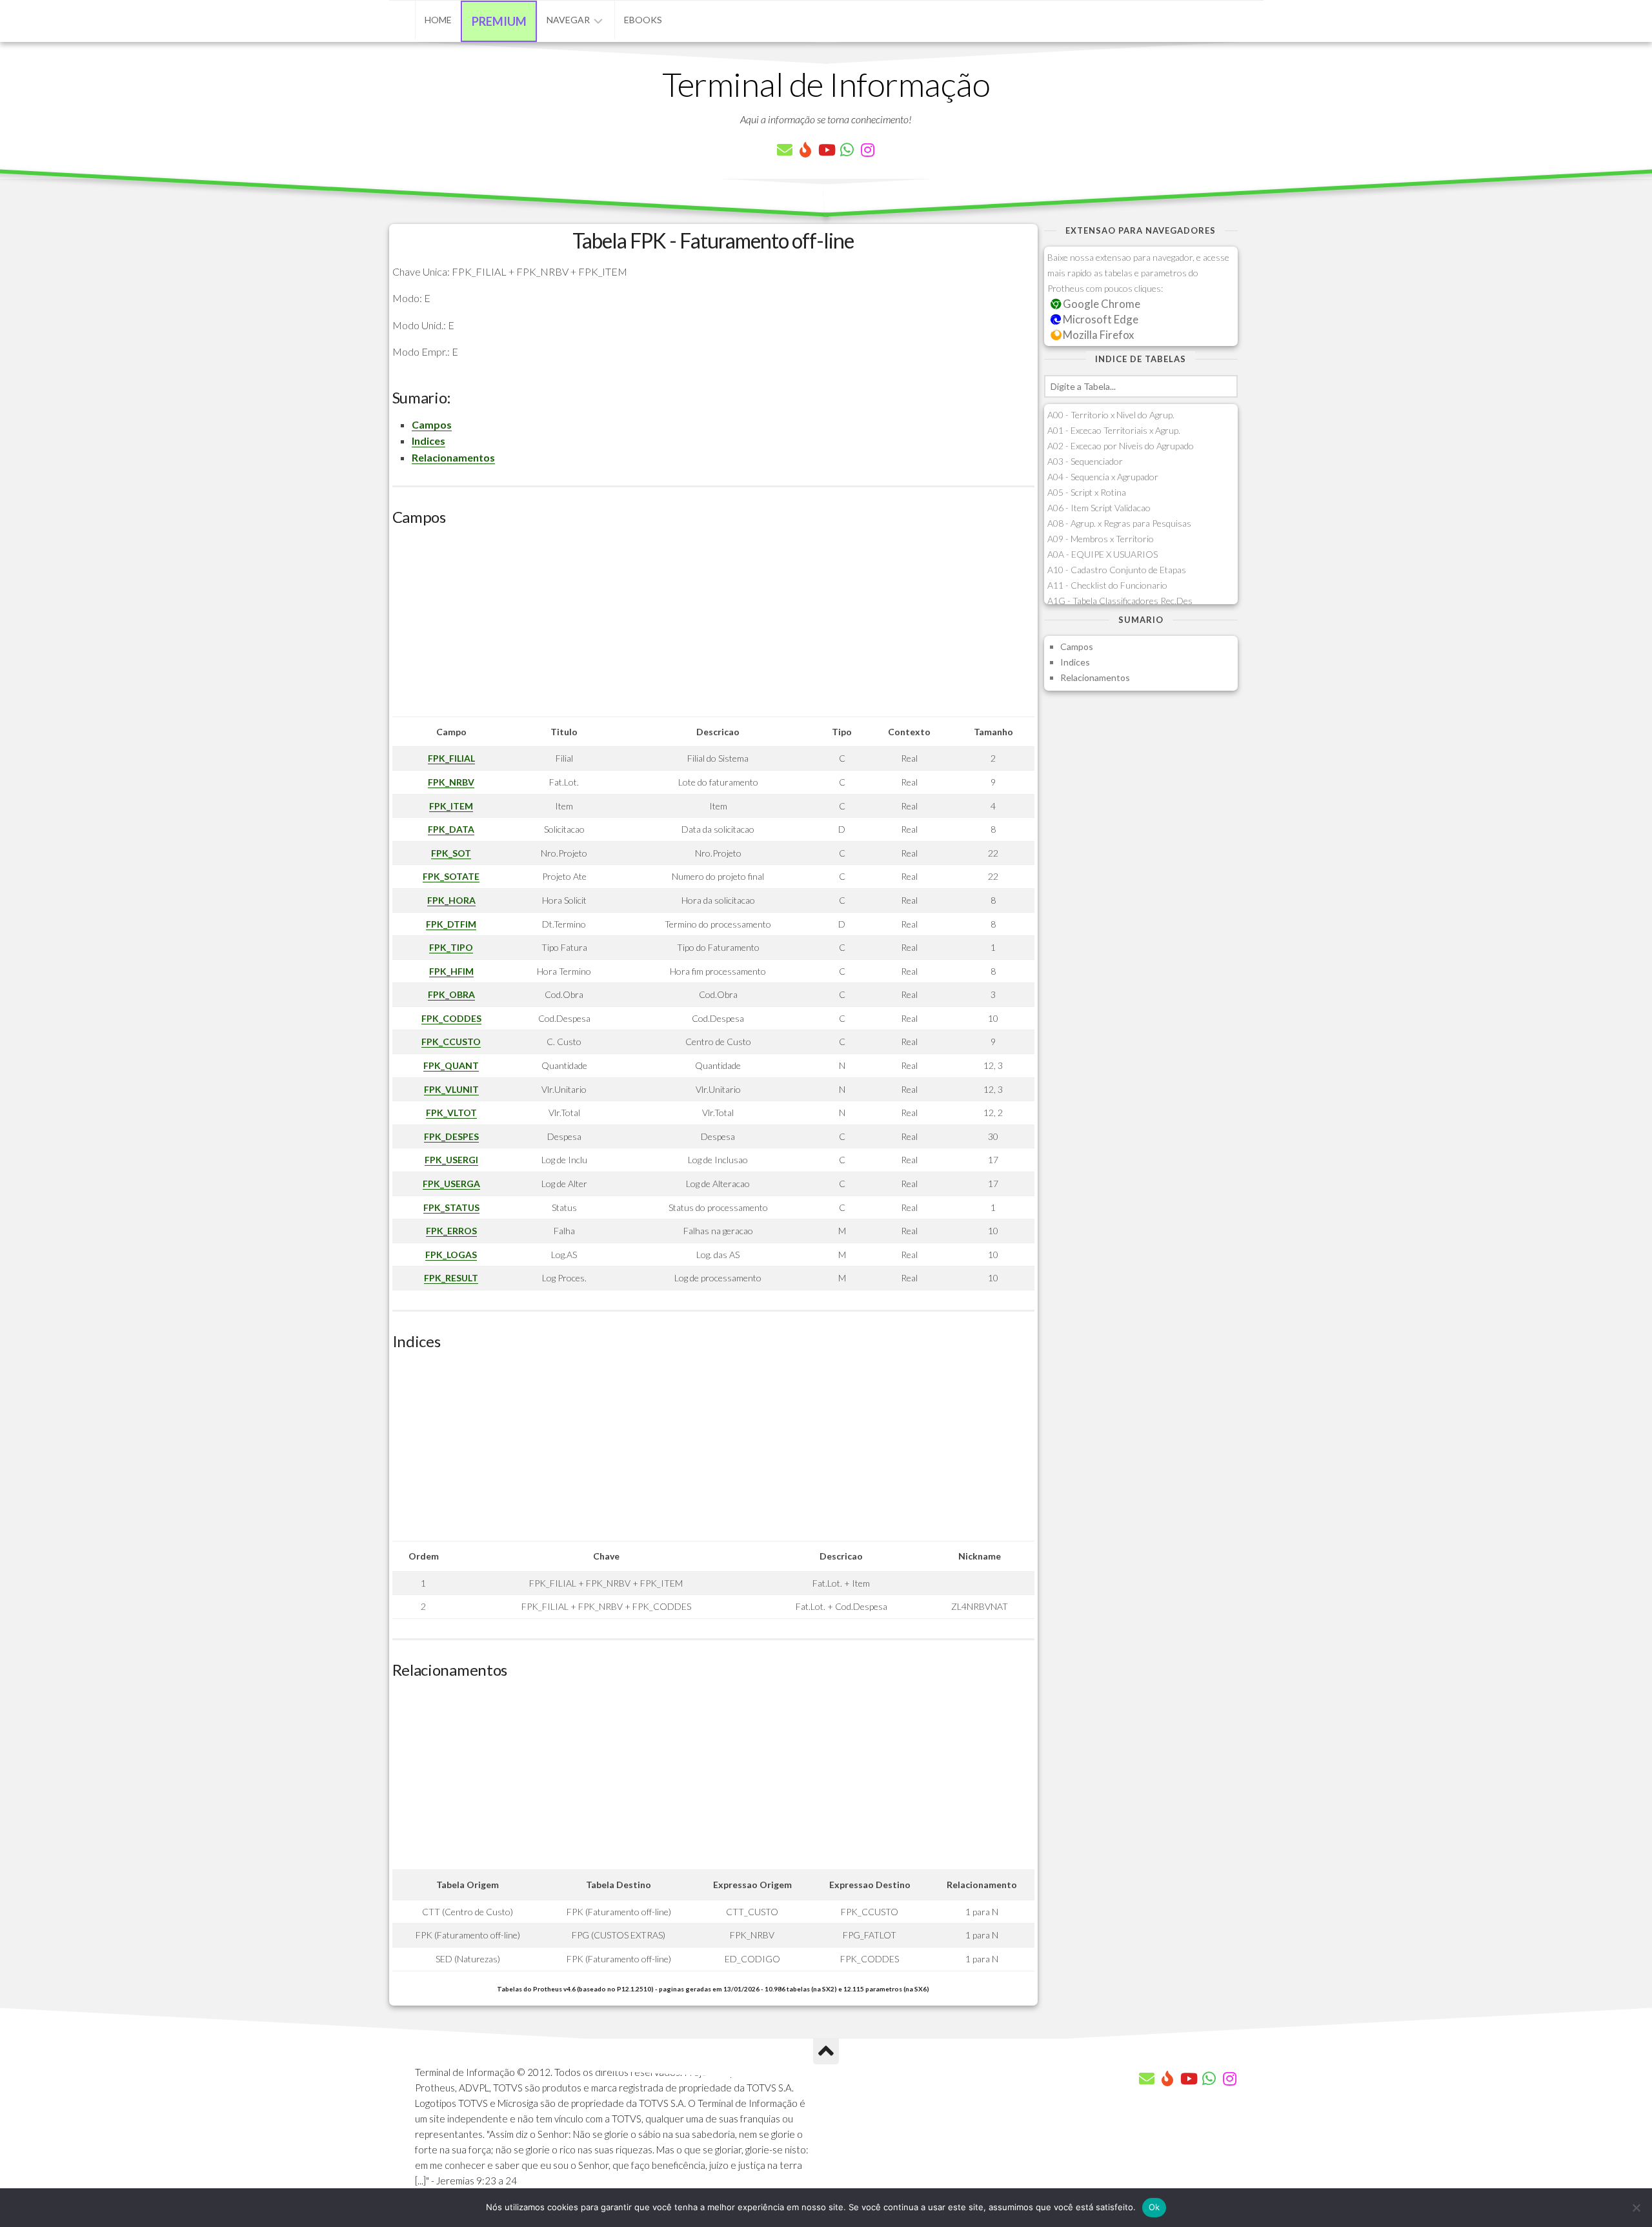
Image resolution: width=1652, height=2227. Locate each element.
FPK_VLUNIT (451, 1089)
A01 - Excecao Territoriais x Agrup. (1114, 430)
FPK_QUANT (451, 1065)
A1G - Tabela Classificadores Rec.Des (1120, 601)
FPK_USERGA (451, 1184)
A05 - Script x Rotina (1087, 492)
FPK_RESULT (451, 1278)
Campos (432, 424)
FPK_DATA (451, 829)
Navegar (568, 20)
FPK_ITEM (451, 806)
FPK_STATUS (451, 1207)
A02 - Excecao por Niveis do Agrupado (1121, 446)
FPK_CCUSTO (451, 1042)
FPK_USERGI (451, 1160)
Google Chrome (1101, 304)
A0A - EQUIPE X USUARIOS (1103, 554)
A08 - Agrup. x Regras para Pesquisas (1119, 523)
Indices (428, 441)
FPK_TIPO (451, 947)
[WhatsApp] (847, 150)
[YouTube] (826, 150)
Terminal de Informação (826, 84)
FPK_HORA (451, 900)
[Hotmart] (805, 150)
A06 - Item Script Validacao (1099, 508)
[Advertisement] (713, 626)
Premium (499, 21)
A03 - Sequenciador (1085, 461)
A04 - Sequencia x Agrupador (1103, 477)
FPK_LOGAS (451, 1255)
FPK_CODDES (451, 1018)
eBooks (643, 20)
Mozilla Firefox (1097, 335)
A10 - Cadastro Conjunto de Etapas (1117, 570)
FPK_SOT (451, 853)
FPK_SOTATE (451, 876)
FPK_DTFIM (451, 924)
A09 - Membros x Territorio (1101, 539)
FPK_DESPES (451, 1136)
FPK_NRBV (451, 782)
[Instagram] (867, 150)
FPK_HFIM (451, 971)
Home (438, 20)
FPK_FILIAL (451, 758)
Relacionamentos (453, 457)
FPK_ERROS (451, 1231)
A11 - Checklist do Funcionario (1107, 585)
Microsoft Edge (1100, 319)
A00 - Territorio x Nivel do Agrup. (1111, 415)
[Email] (785, 150)
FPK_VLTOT (451, 1113)
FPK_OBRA (451, 994)
